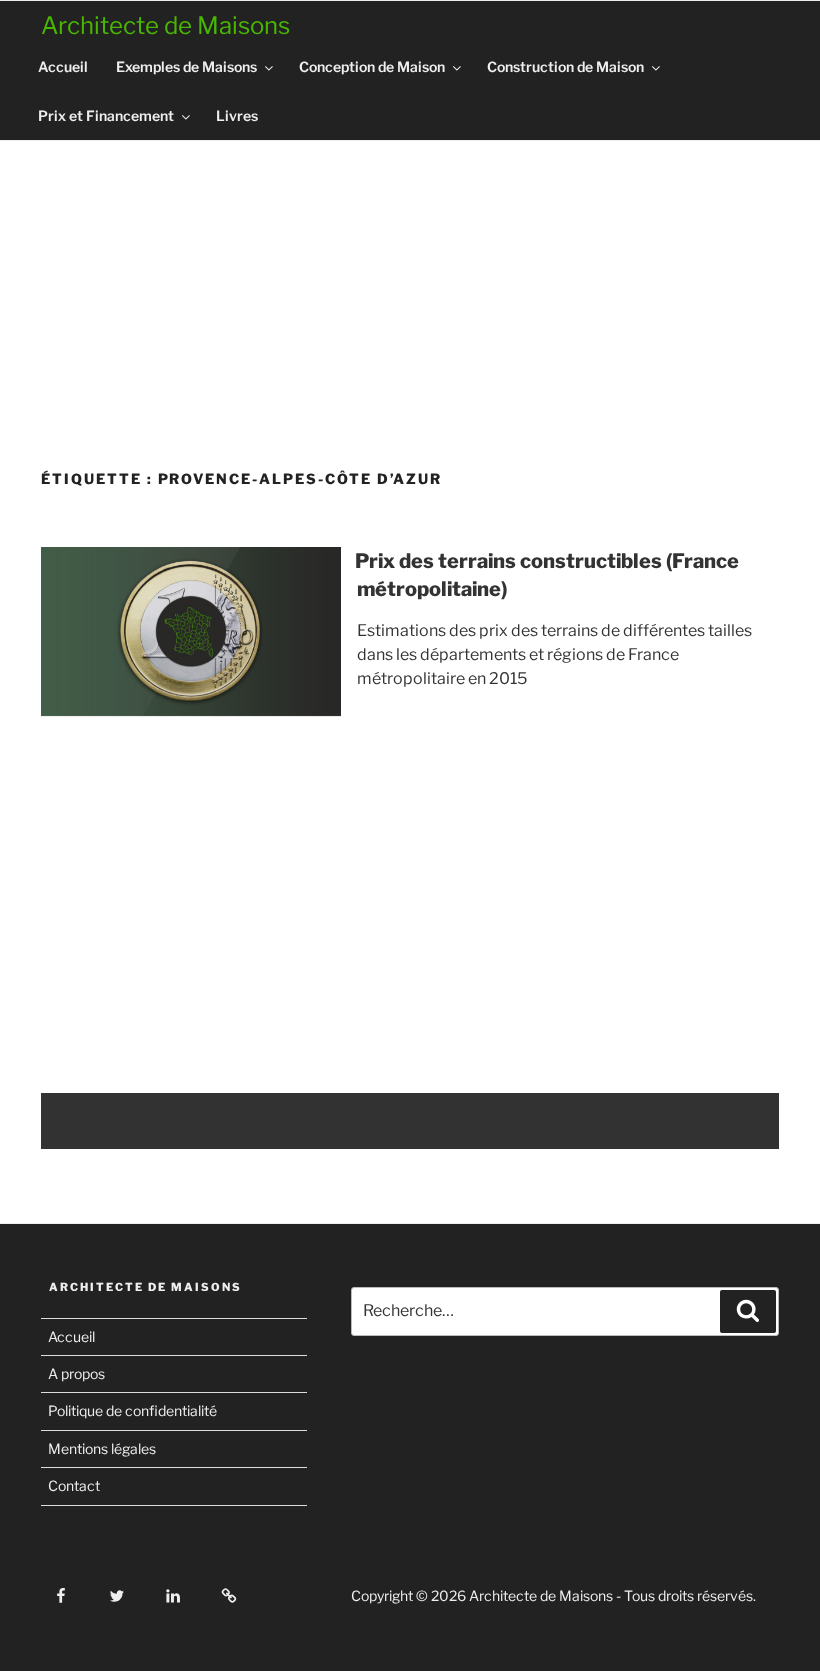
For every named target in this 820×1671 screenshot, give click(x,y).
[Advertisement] (410, 297)
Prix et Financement (106, 115)
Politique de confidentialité (132, 1410)
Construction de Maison (565, 66)
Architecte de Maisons (165, 25)
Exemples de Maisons (186, 66)
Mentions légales (102, 1448)
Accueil (63, 66)
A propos (76, 1373)
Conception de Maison (372, 66)
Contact (74, 1485)
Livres (237, 115)
